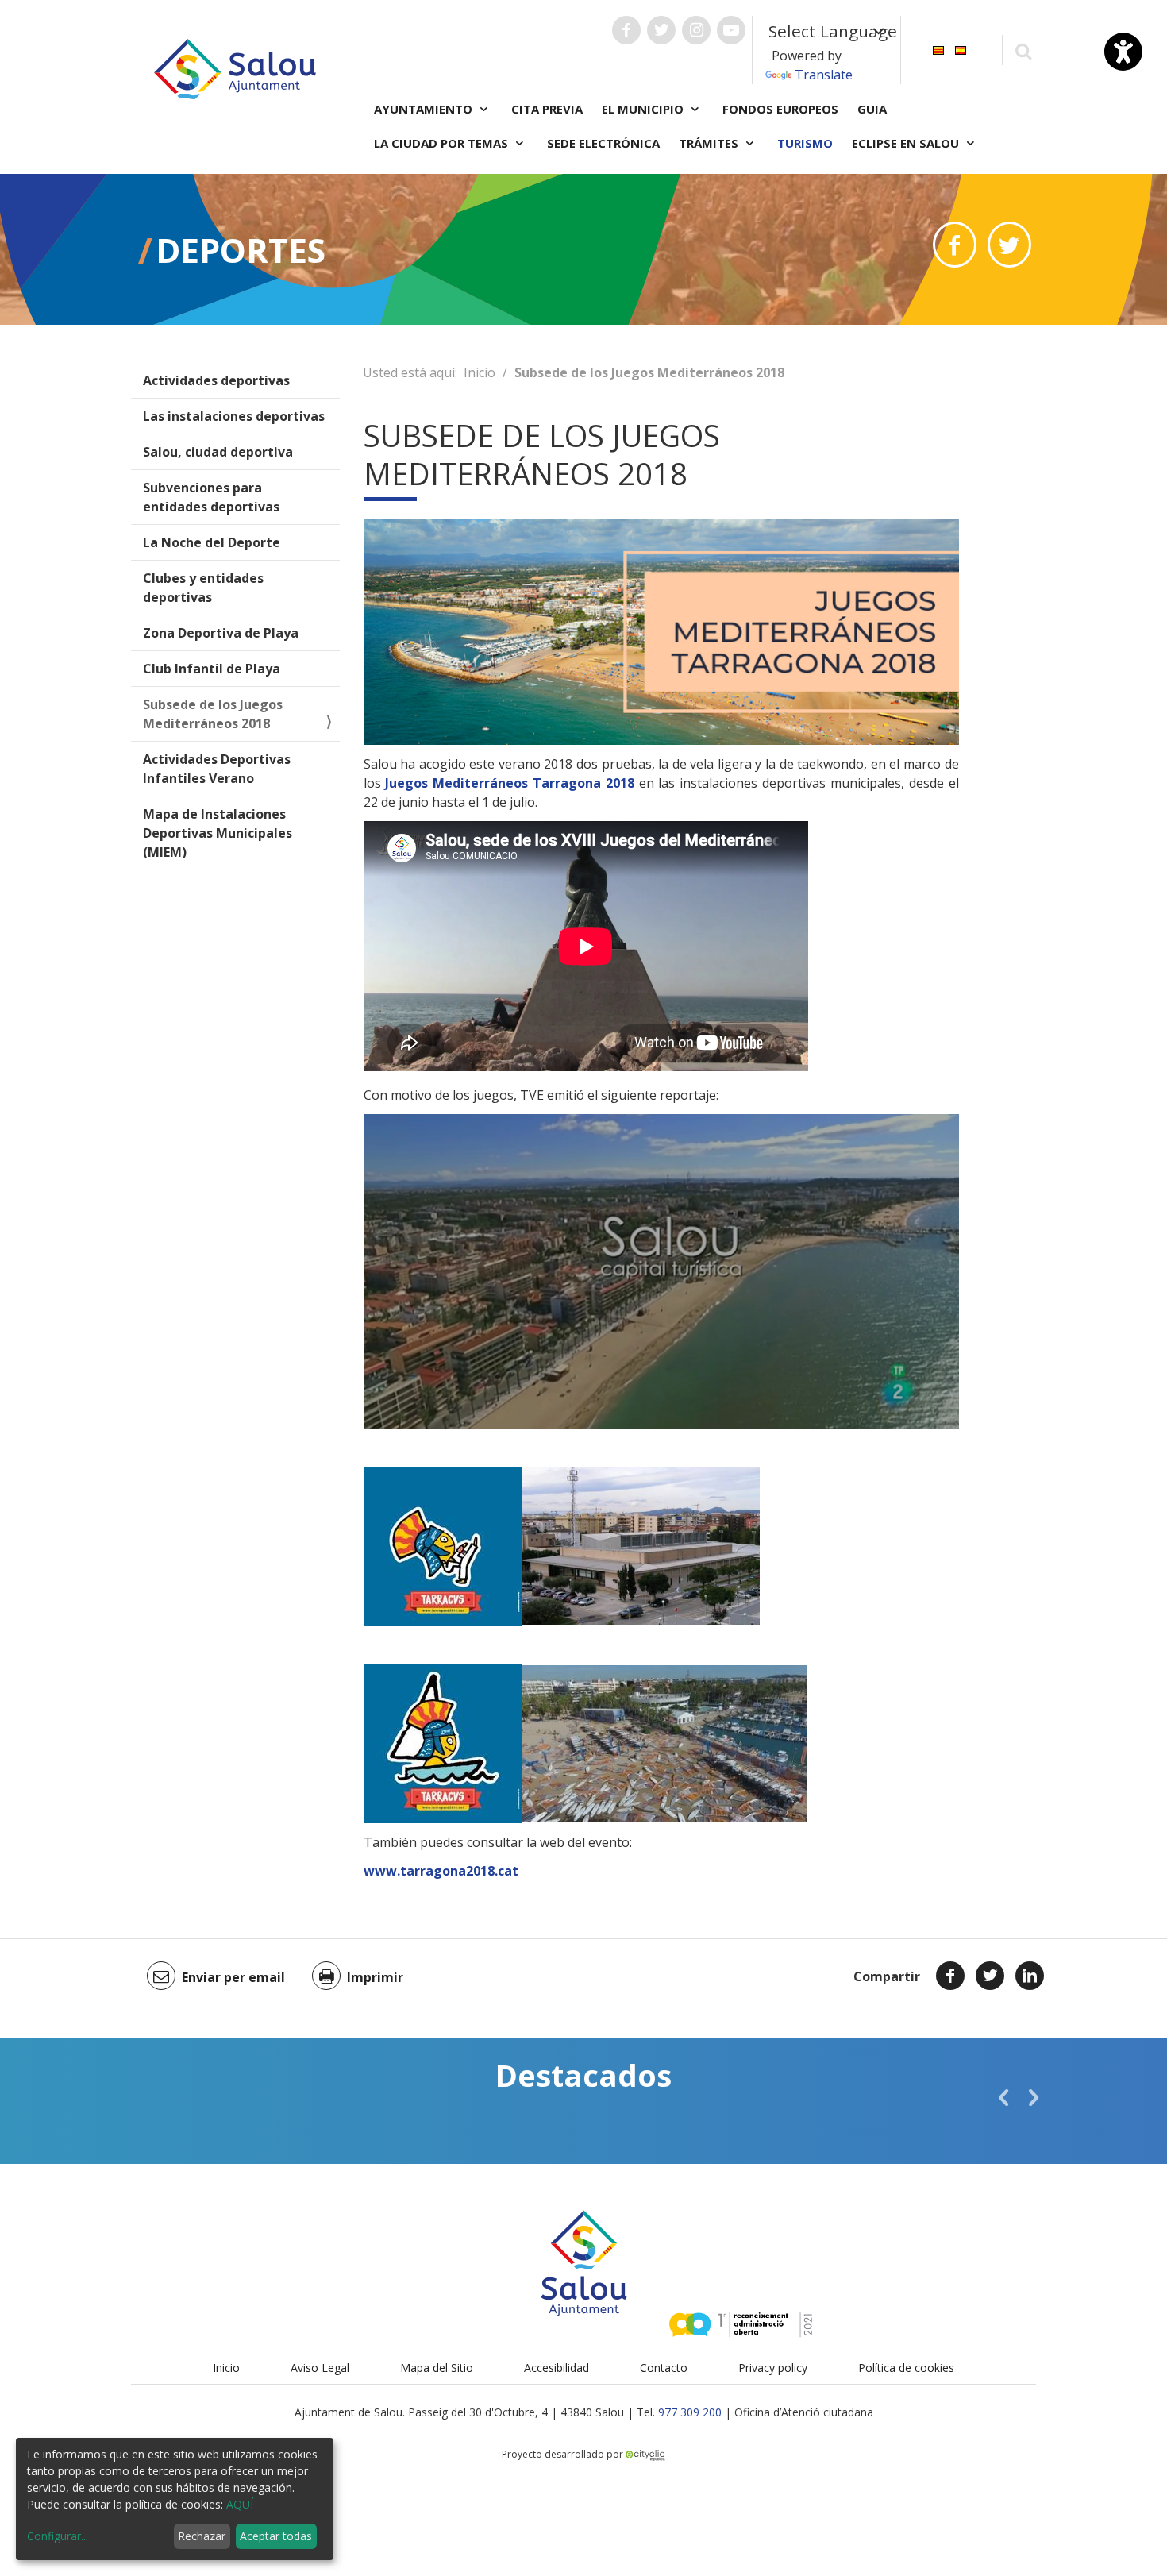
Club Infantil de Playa (212, 669)
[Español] (961, 49)
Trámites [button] (710, 143)
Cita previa (547, 109)
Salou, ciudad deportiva (218, 452)
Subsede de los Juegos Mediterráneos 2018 (213, 714)
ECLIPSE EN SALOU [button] (907, 143)
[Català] (938, 49)
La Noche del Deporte (212, 542)
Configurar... (58, 2536)
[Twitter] (990, 1976)
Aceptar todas (276, 2536)
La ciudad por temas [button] (443, 143)
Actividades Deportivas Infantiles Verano (217, 769)
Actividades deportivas (216, 380)
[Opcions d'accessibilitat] (1123, 52)
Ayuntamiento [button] (425, 109)
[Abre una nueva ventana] (626, 30)
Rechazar (202, 2536)
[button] (1003, 2097)
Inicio (480, 372)
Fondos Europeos (780, 109)
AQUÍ (240, 2504)
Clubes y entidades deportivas (203, 588)
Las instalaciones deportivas (234, 416)
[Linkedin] (1030, 1976)
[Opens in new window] (955, 245)
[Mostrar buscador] (1023, 50)
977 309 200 (690, 2412)
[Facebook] (950, 1976)
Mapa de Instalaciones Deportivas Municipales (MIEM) (218, 833)
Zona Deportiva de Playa (221, 633)
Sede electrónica (603, 143)
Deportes (241, 250)
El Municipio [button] (644, 109)
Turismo (805, 143)
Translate (824, 75)
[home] (235, 67)
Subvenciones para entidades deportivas (211, 497)
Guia (872, 109)
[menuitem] (938, 49)
